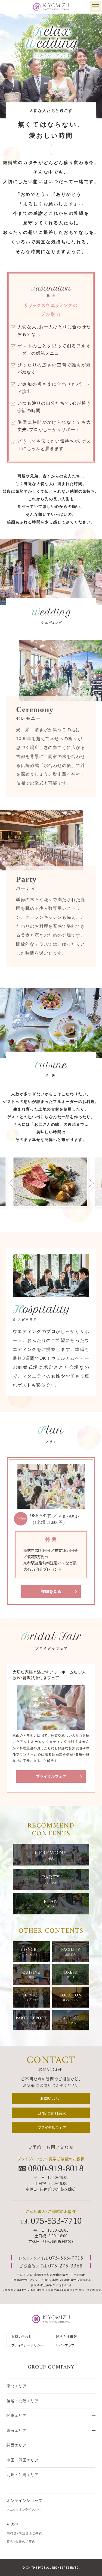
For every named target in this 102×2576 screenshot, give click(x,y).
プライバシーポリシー (27, 2345)
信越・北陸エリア (22, 2401)
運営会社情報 (66, 2336)
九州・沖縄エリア (22, 2475)
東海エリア (16, 2431)
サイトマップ (65, 2345)
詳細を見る (51, 1591)
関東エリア (16, 2416)
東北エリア (16, 2386)
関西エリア (16, 2445)
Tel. (51, 2221)
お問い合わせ (22, 2336)
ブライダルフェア (51, 1777)
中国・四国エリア (22, 2460)
